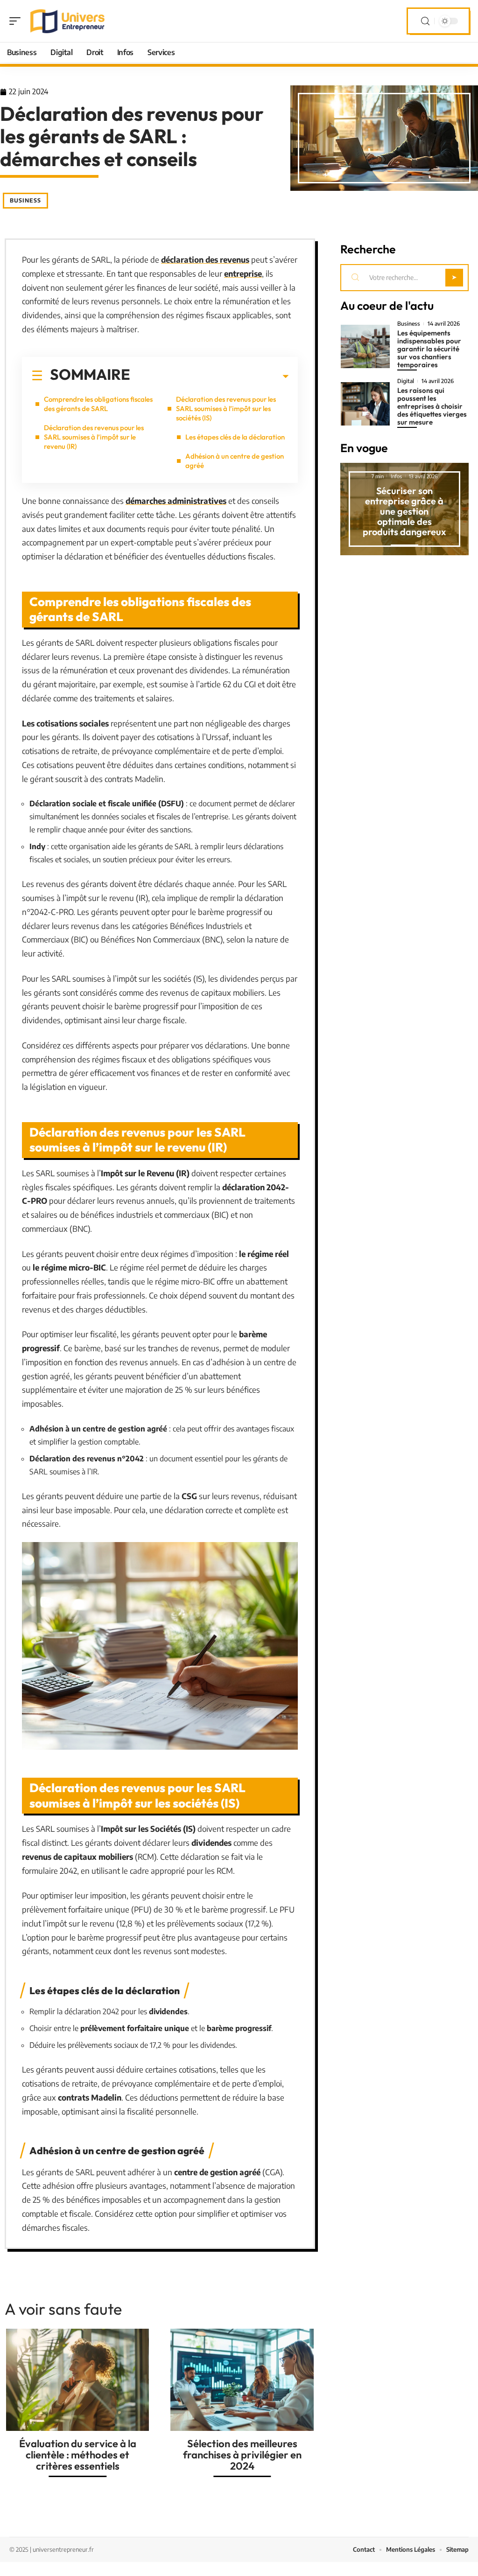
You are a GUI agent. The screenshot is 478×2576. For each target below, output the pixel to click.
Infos (396, 476)
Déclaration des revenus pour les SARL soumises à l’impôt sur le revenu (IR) (94, 437)
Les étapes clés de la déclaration (235, 437)
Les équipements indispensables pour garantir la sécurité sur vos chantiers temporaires (429, 349)
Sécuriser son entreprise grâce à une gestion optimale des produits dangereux (404, 511)
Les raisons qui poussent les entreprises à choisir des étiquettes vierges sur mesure (432, 406)
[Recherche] (425, 21)
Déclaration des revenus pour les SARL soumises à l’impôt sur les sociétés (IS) (226, 408)
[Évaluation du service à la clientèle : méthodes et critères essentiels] (77, 2380)
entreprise (243, 273)
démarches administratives (176, 501)
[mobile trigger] (17, 21)
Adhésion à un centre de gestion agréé (235, 461)
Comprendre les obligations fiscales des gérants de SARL (98, 404)
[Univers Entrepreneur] (67, 21)
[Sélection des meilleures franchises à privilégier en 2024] (242, 2380)
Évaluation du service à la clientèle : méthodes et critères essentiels (78, 2455)
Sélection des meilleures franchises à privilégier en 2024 (242, 2455)
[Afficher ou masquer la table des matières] (209, 377)
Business (25, 200)
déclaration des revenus (205, 259)
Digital (406, 381)
